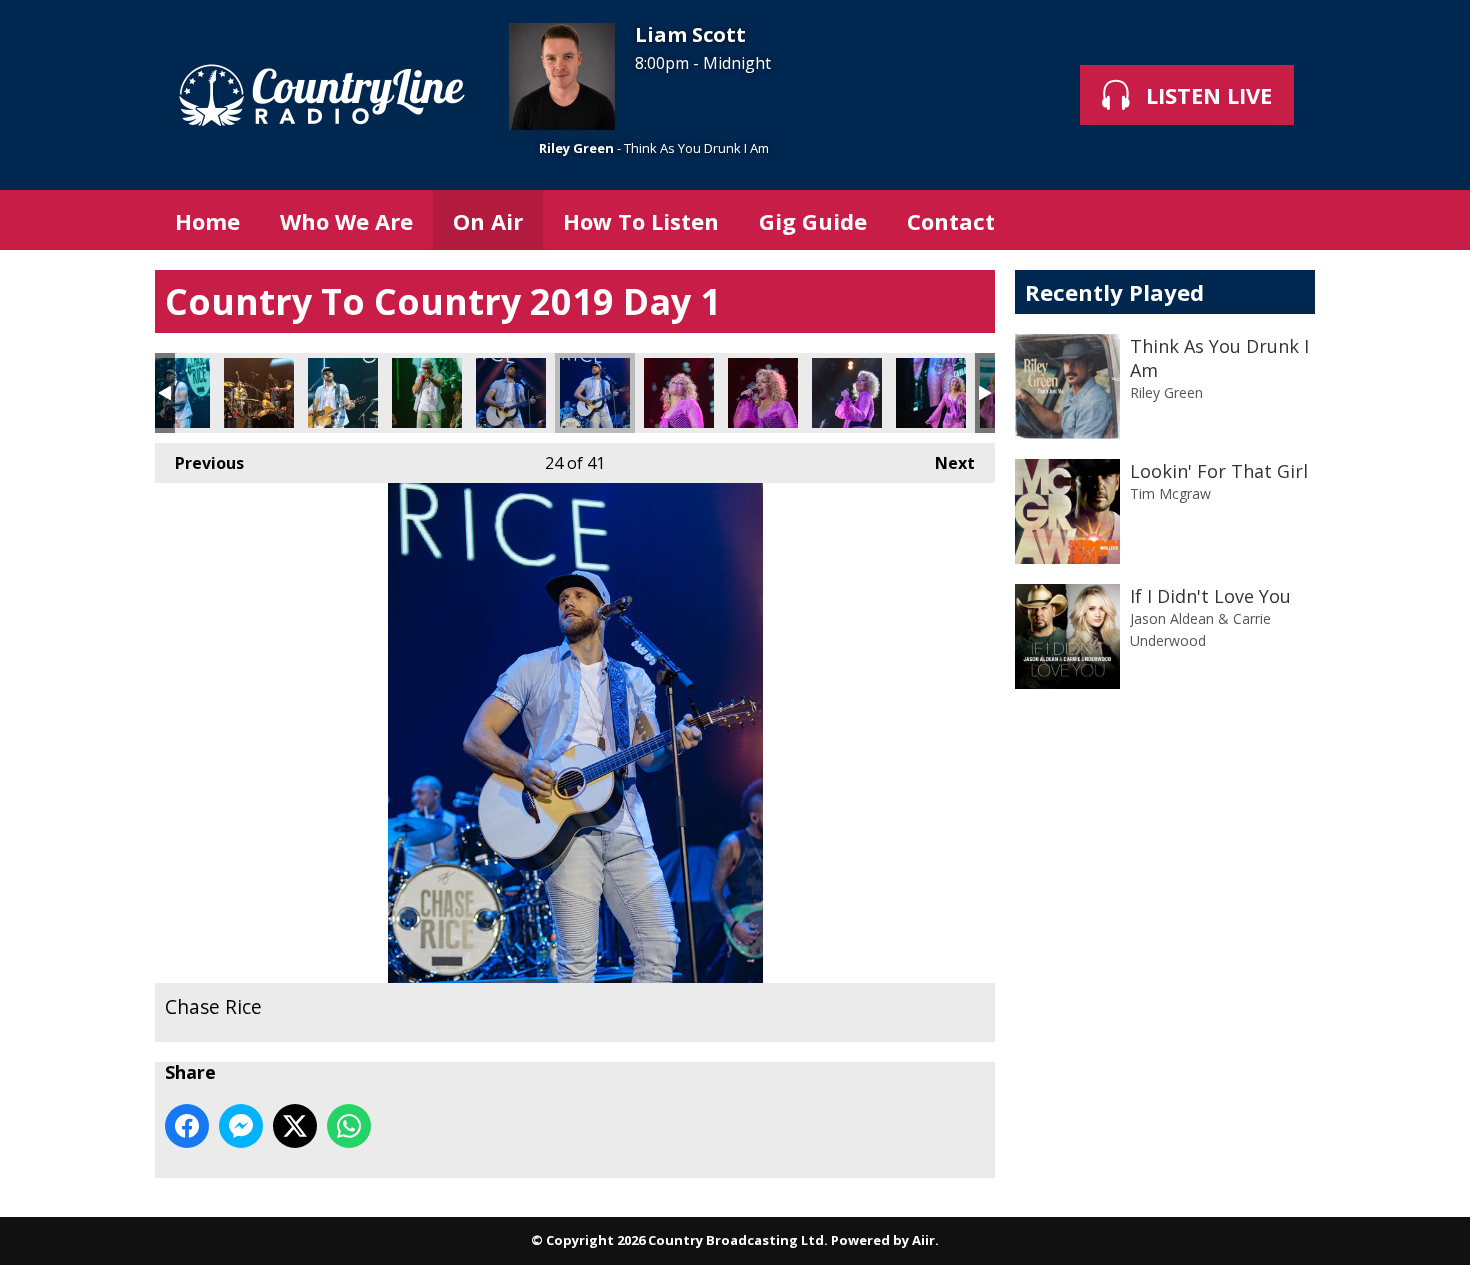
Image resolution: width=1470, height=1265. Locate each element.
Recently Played (1114, 292)
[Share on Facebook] (187, 1126)
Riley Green (576, 148)
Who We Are (346, 221)
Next (945, 463)
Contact (951, 221)
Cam (679, 393)
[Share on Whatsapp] (349, 1126)
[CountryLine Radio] (322, 95)
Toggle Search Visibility (1285, 220)
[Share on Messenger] (241, 1126)
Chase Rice (175, 393)
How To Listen (641, 221)
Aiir (923, 1240)
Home (207, 221)
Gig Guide (813, 221)
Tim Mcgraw (1170, 493)
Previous (199, 463)
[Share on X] (295, 1126)
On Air (488, 221)
